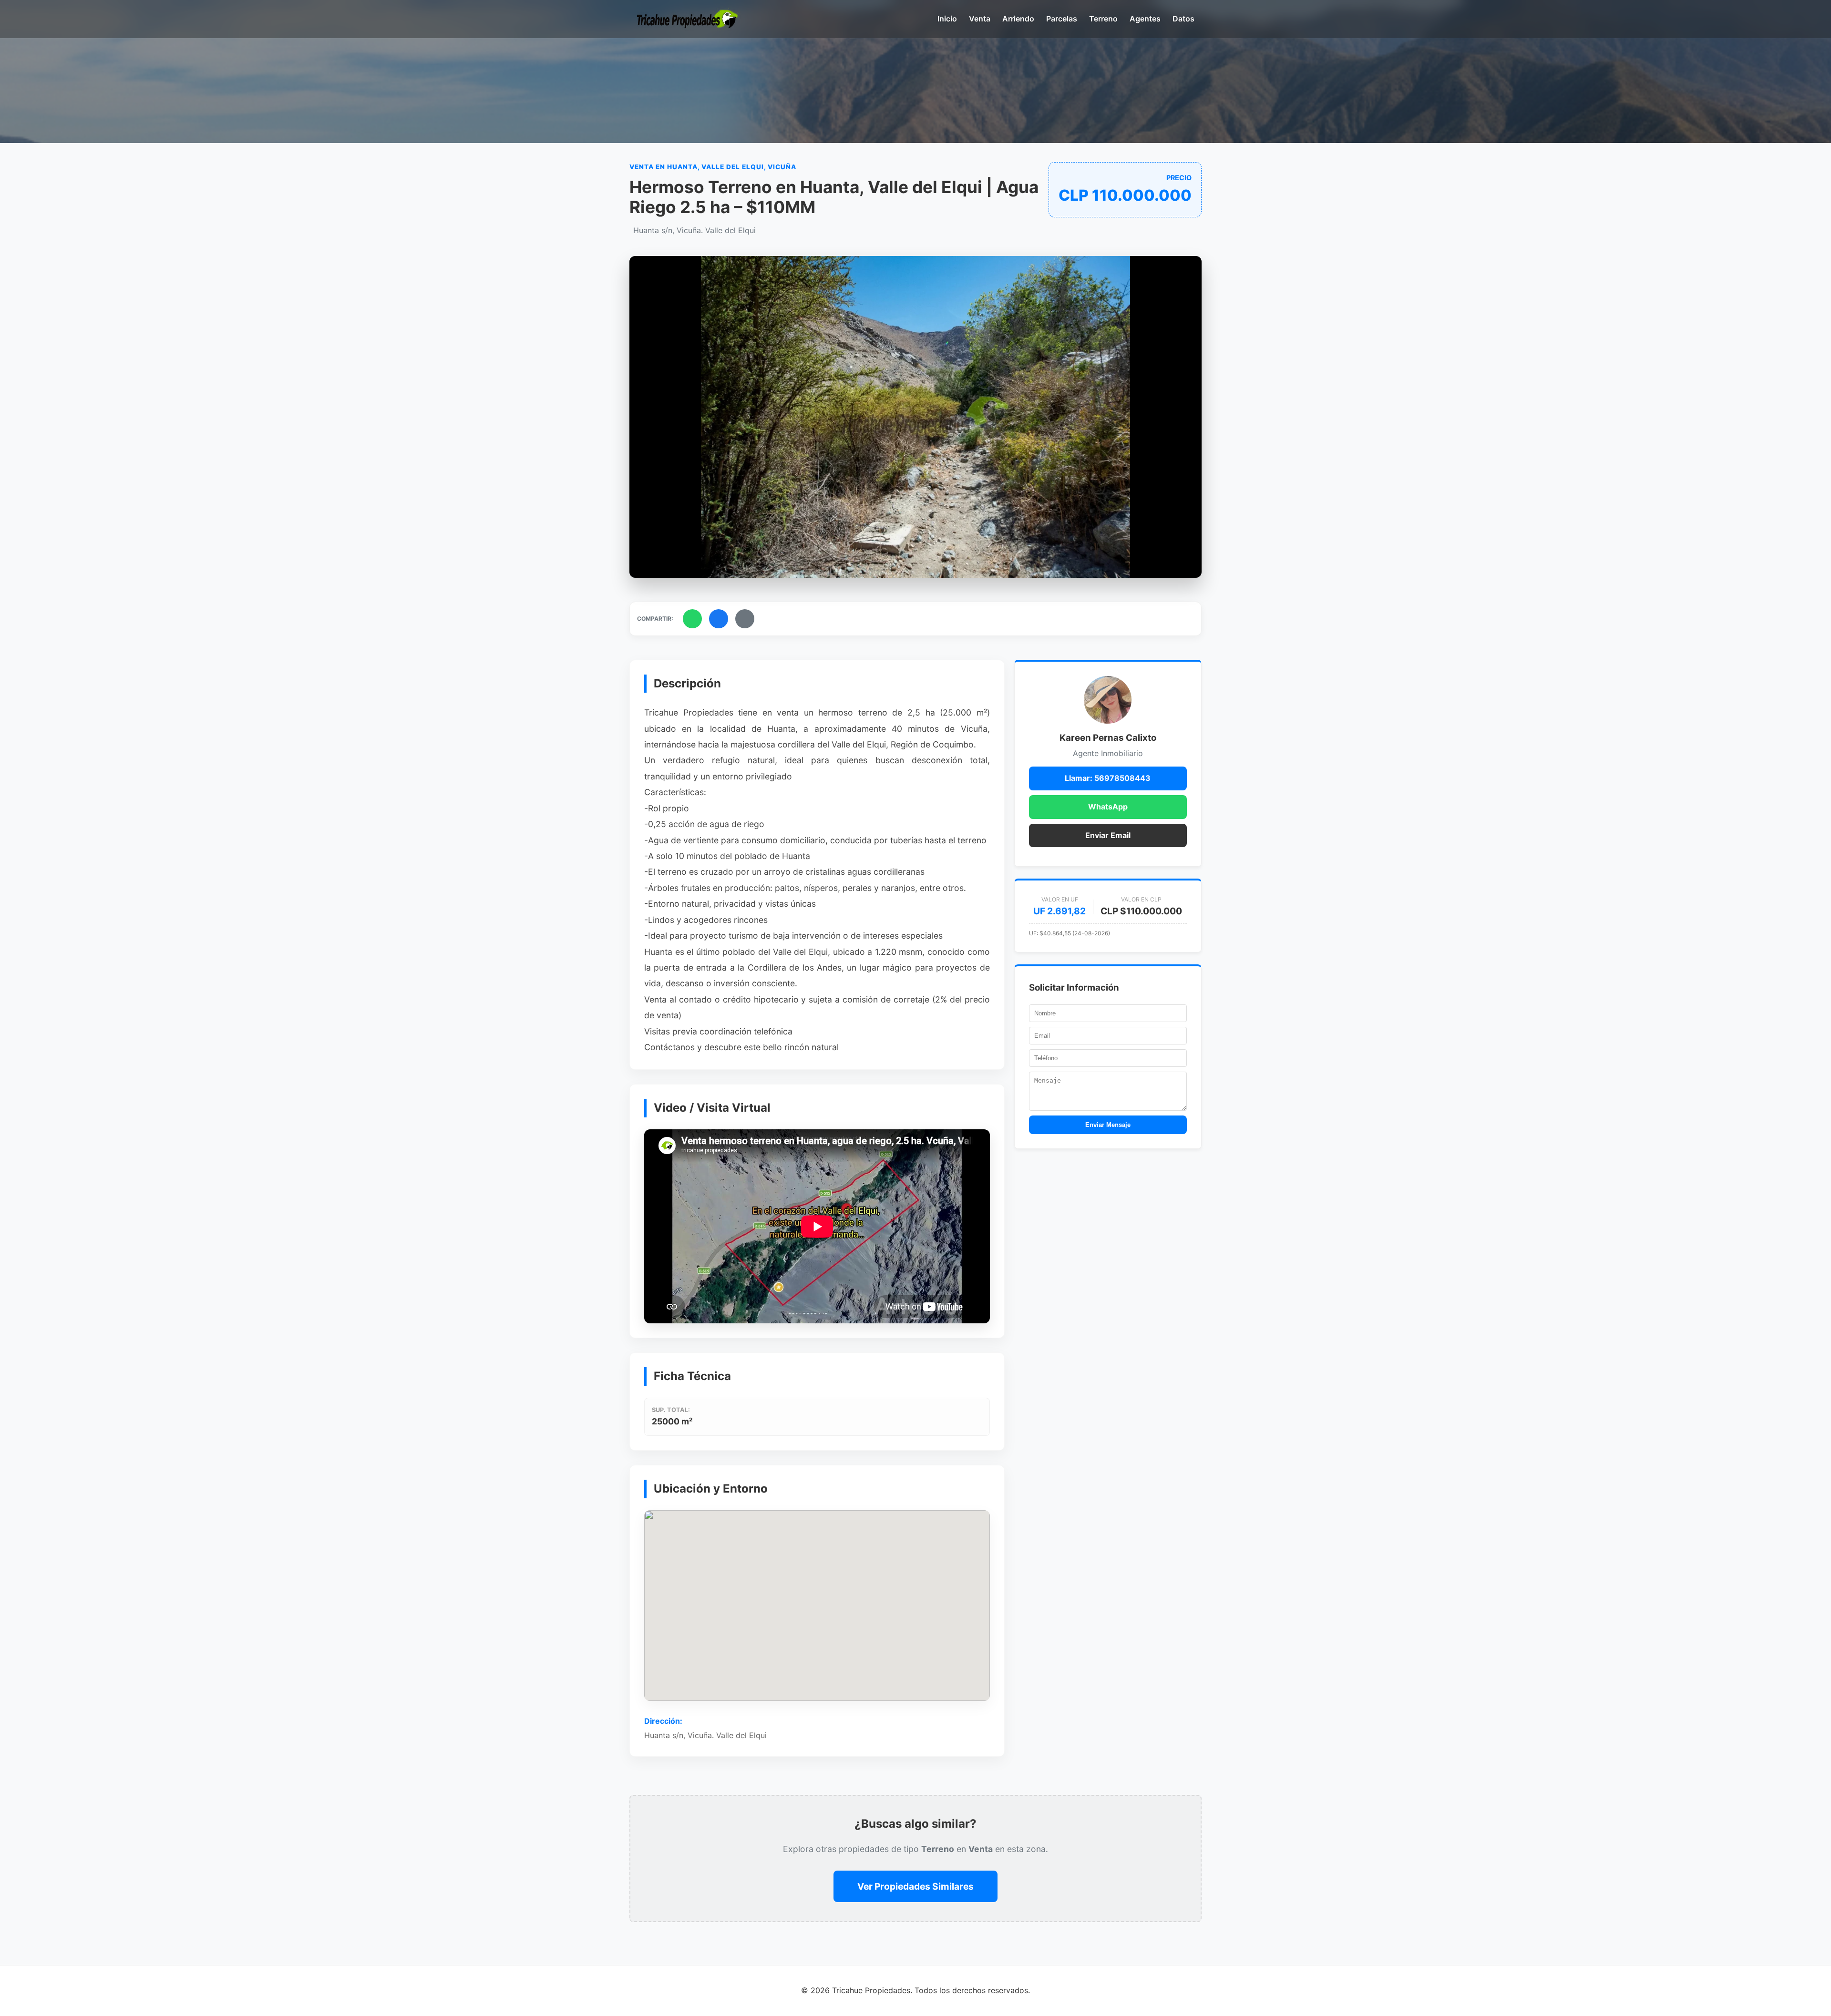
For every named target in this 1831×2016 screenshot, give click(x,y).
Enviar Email (1108, 835)
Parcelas (1062, 19)
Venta (980, 19)
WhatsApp (1108, 807)
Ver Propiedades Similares (915, 1886)
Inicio (947, 19)
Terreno (1103, 19)
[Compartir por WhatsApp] (692, 619)
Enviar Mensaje (1108, 1125)
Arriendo (1018, 19)
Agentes (1145, 19)
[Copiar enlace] (745, 619)
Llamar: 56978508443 (1108, 778)
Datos (1183, 19)
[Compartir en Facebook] (719, 619)
